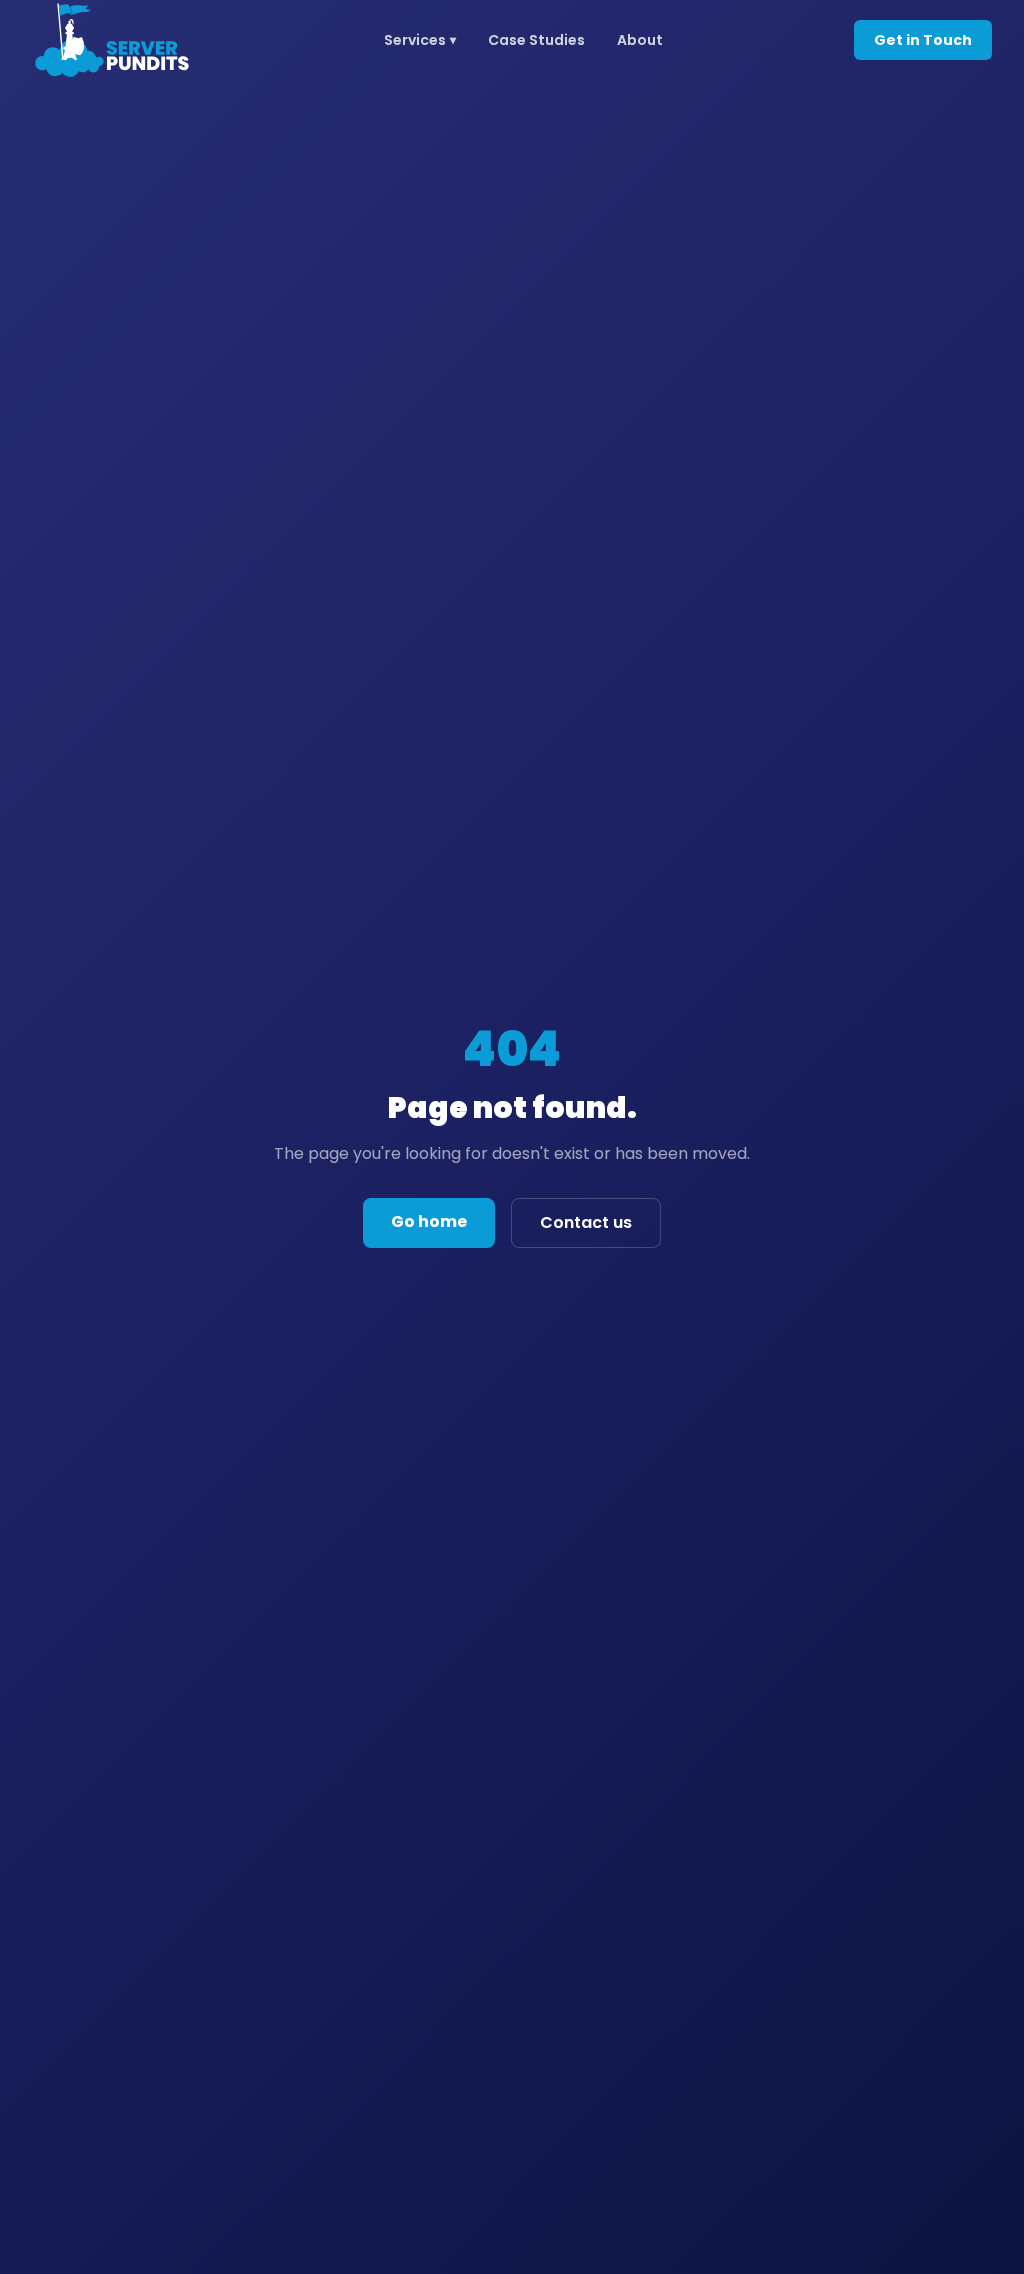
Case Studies (536, 40)
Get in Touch (923, 40)
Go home (429, 1221)
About (640, 40)
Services (420, 40)
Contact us (586, 1222)
